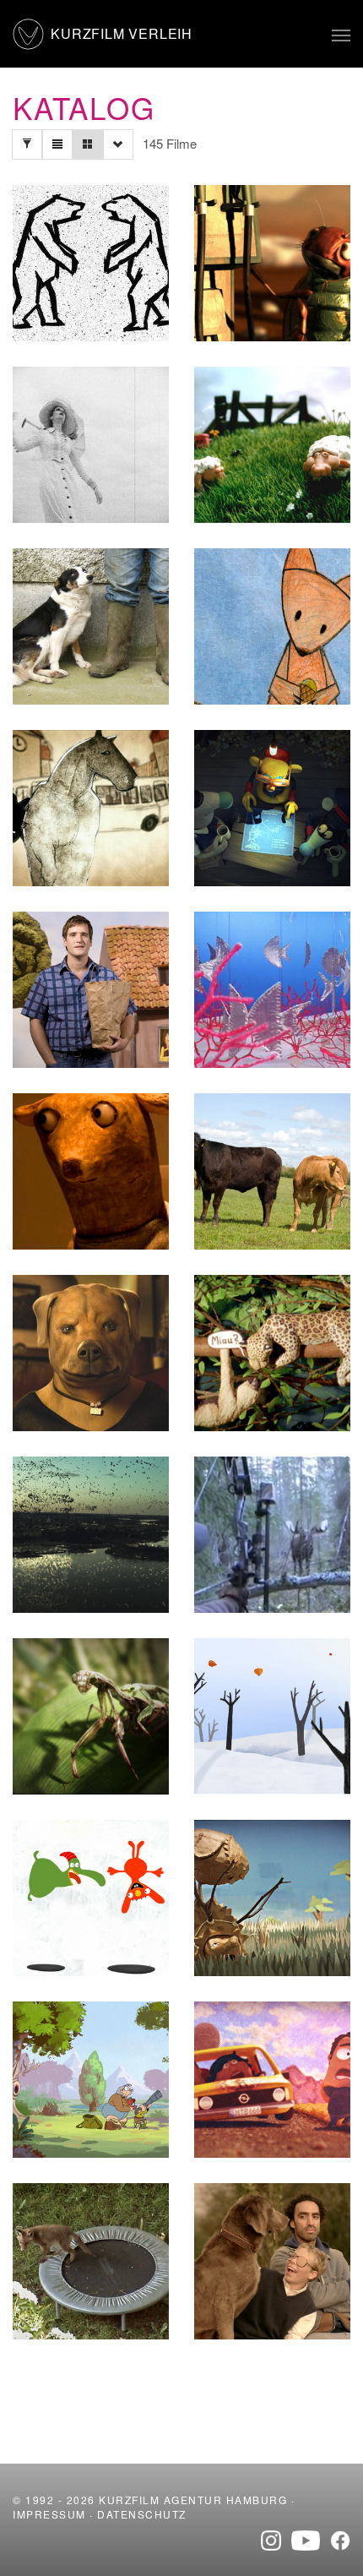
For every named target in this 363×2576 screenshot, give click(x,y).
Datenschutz (142, 2514)
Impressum (49, 2514)
